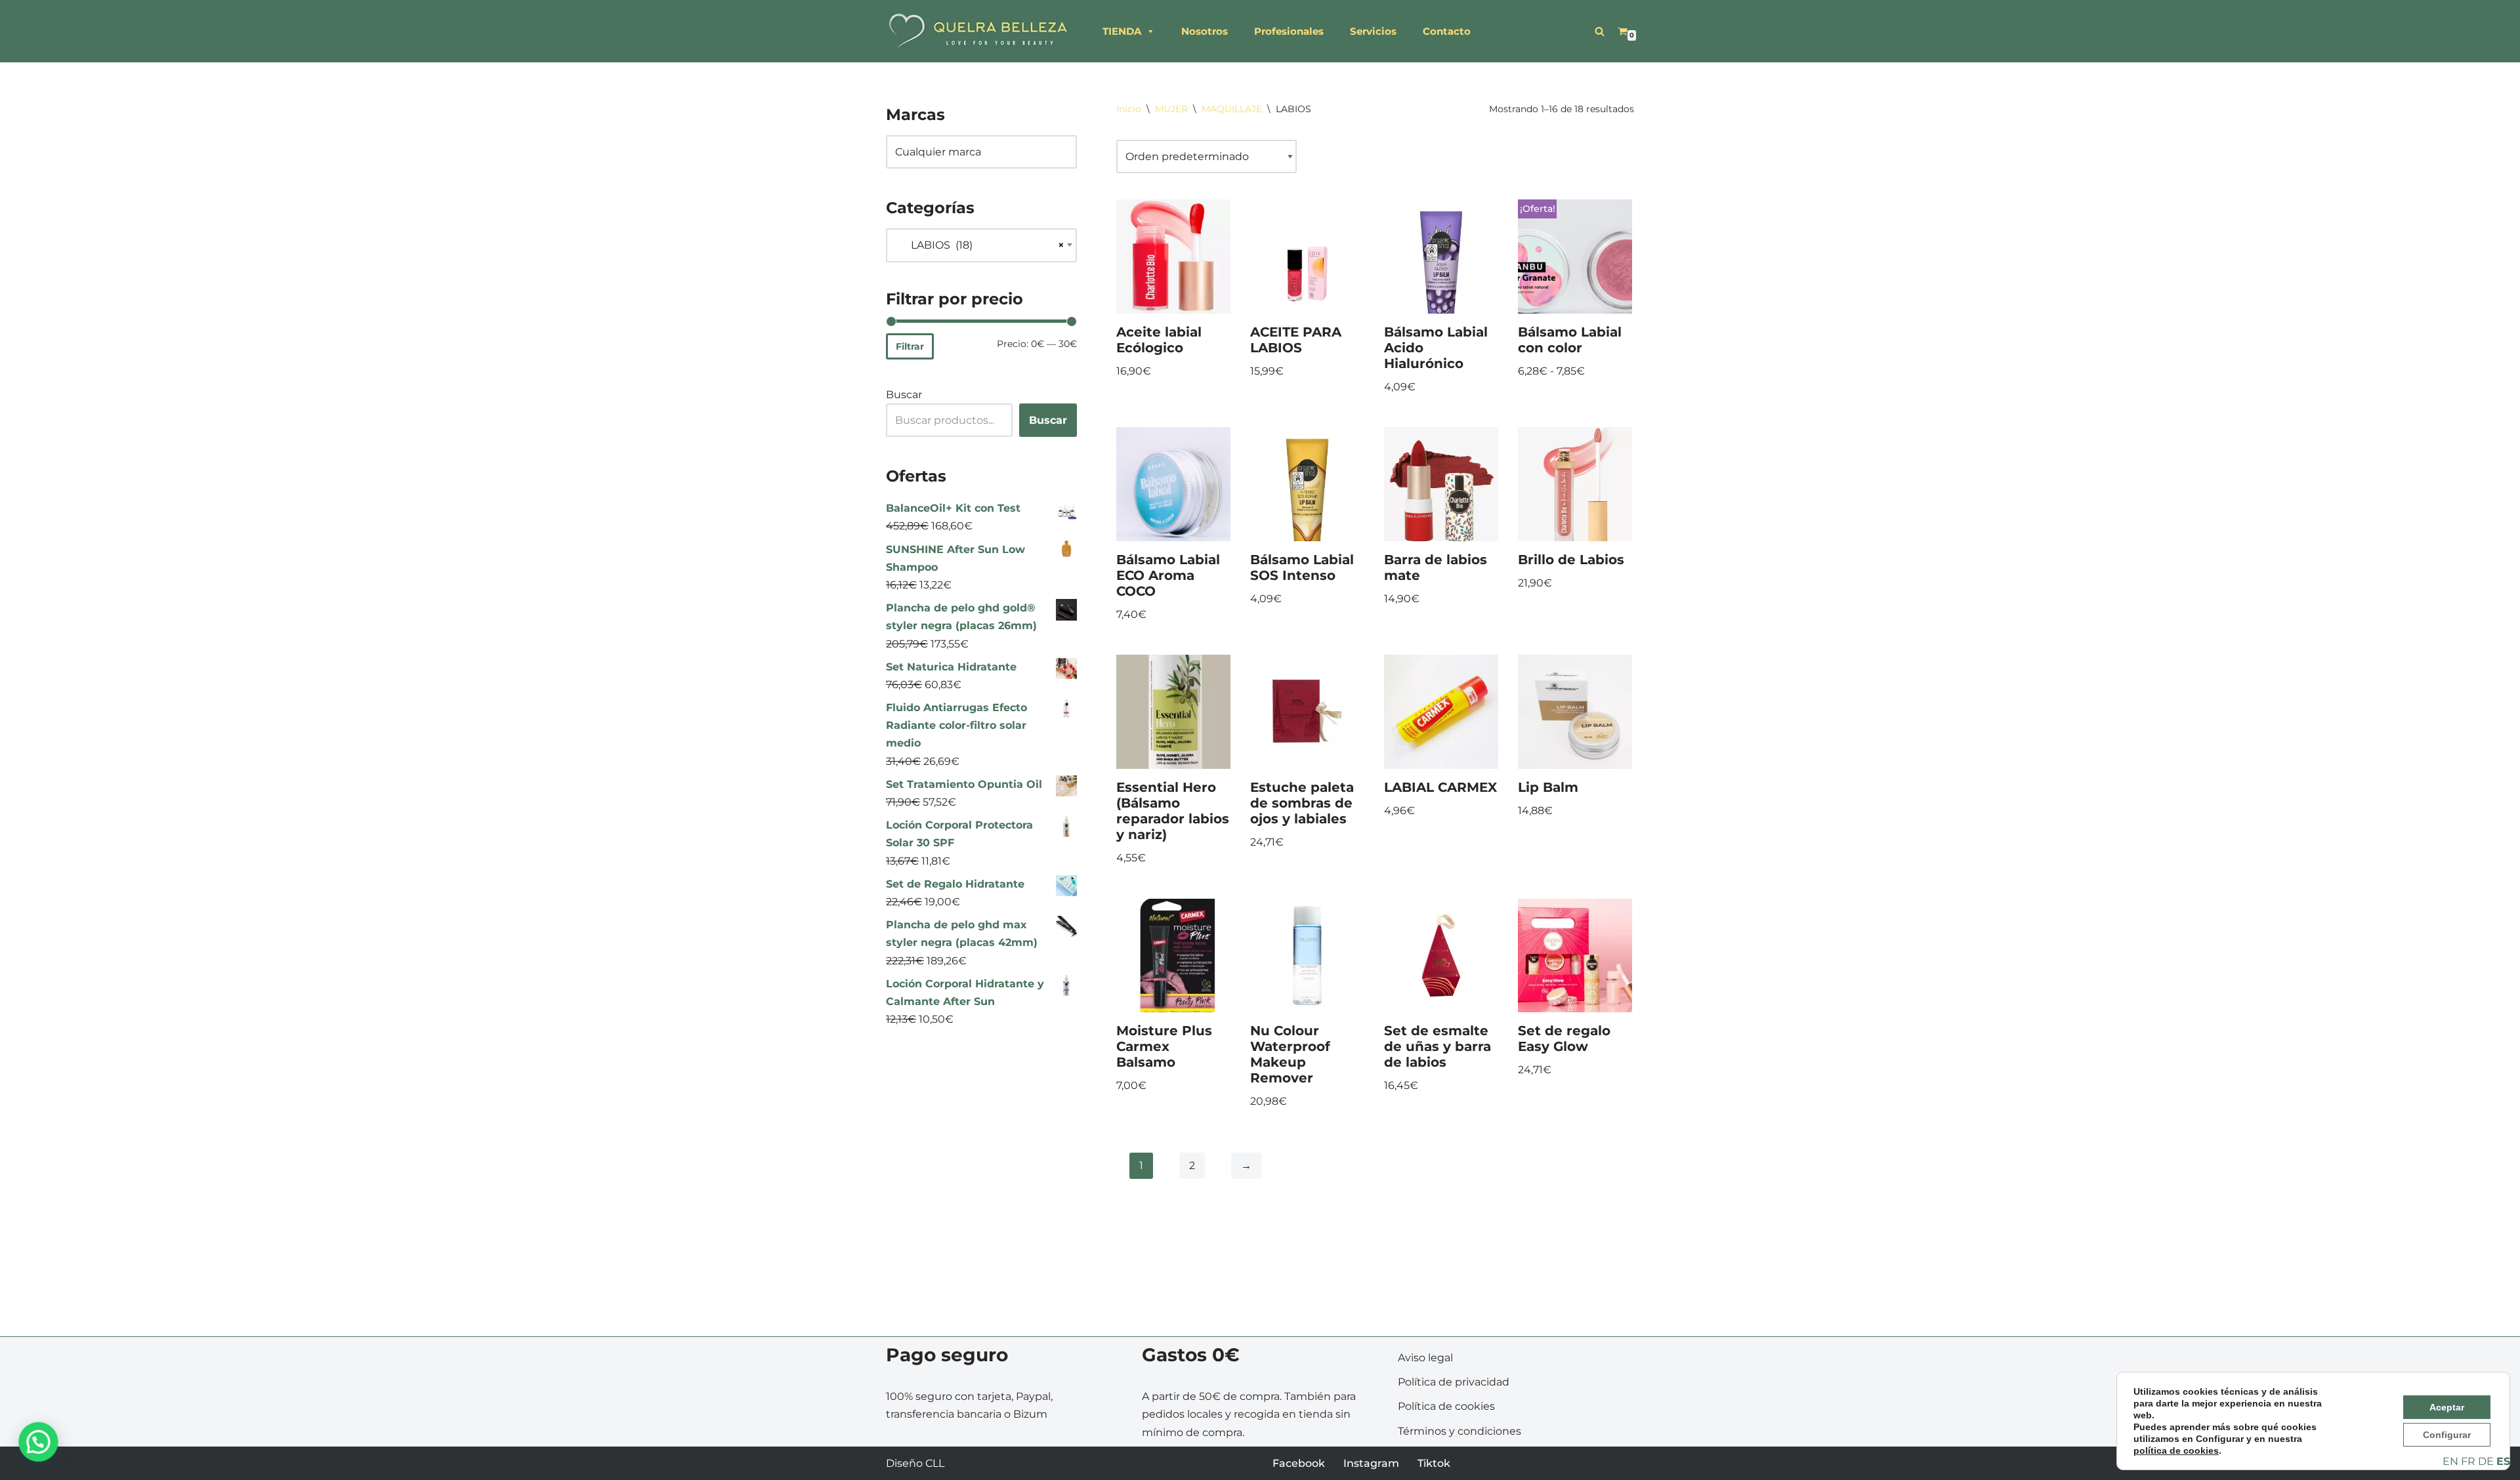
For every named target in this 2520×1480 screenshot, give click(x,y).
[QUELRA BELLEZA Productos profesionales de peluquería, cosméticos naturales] (978, 31)
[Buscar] (1600, 31)
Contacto (1447, 31)
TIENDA (1122, 31)
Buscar (904, 395)
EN (2450, 1461)
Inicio (1129, 109)
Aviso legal (1425, 1358)
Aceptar (2447, 1407)
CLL (935, 1463)
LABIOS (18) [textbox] (980, 245)
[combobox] (981, 245)
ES (2503, 1461)
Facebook (1299, 1463)
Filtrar (910, 346)
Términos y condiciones (1459, 1431)
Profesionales (1289, 31)
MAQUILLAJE (1232, 109)
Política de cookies (1446, 1406)
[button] (38, 1442)
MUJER (1171, 109)
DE (2486, 1461)
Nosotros (1205, 31)
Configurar (2447, 1435)
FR (2468, 1461)
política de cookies (2176, 1450)
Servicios (1373, 31)
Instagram (1371, 1463)
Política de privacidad (1454, 1382)
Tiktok (1434, 1463)
